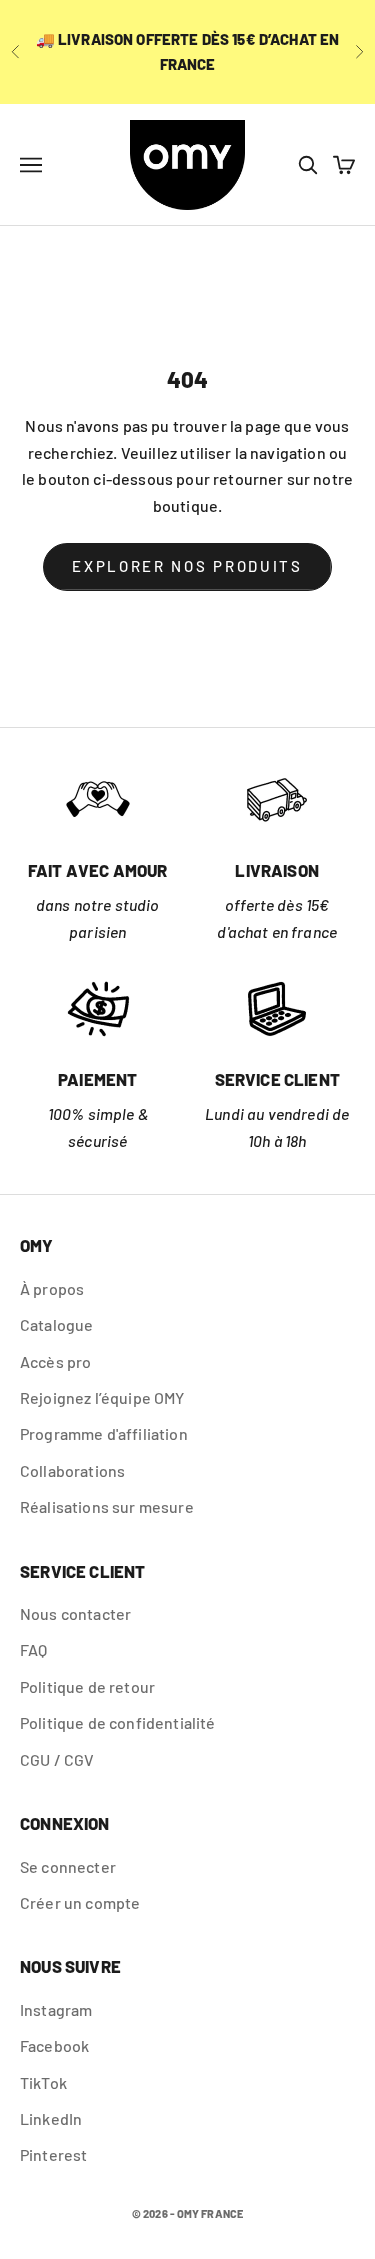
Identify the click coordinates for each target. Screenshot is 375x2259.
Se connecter (68, 1866)
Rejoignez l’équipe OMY (102, 1397)
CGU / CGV (57, 1759)
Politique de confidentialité (117, 1722)
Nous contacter (75, 1613)
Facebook (54, 2045)
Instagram (56, 2009)
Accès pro (55, 1361)
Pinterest (53, 2154)
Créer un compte (80, 1902)
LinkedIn (51, 2118)
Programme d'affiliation (104, 1433)
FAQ (33, 1649)
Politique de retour (87, 1686)
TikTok (43, 2082)
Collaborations (72, 1470)
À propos (52, 1288)
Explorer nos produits (187, 566)
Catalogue (56, 1324)
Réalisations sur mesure (107, 1506)
